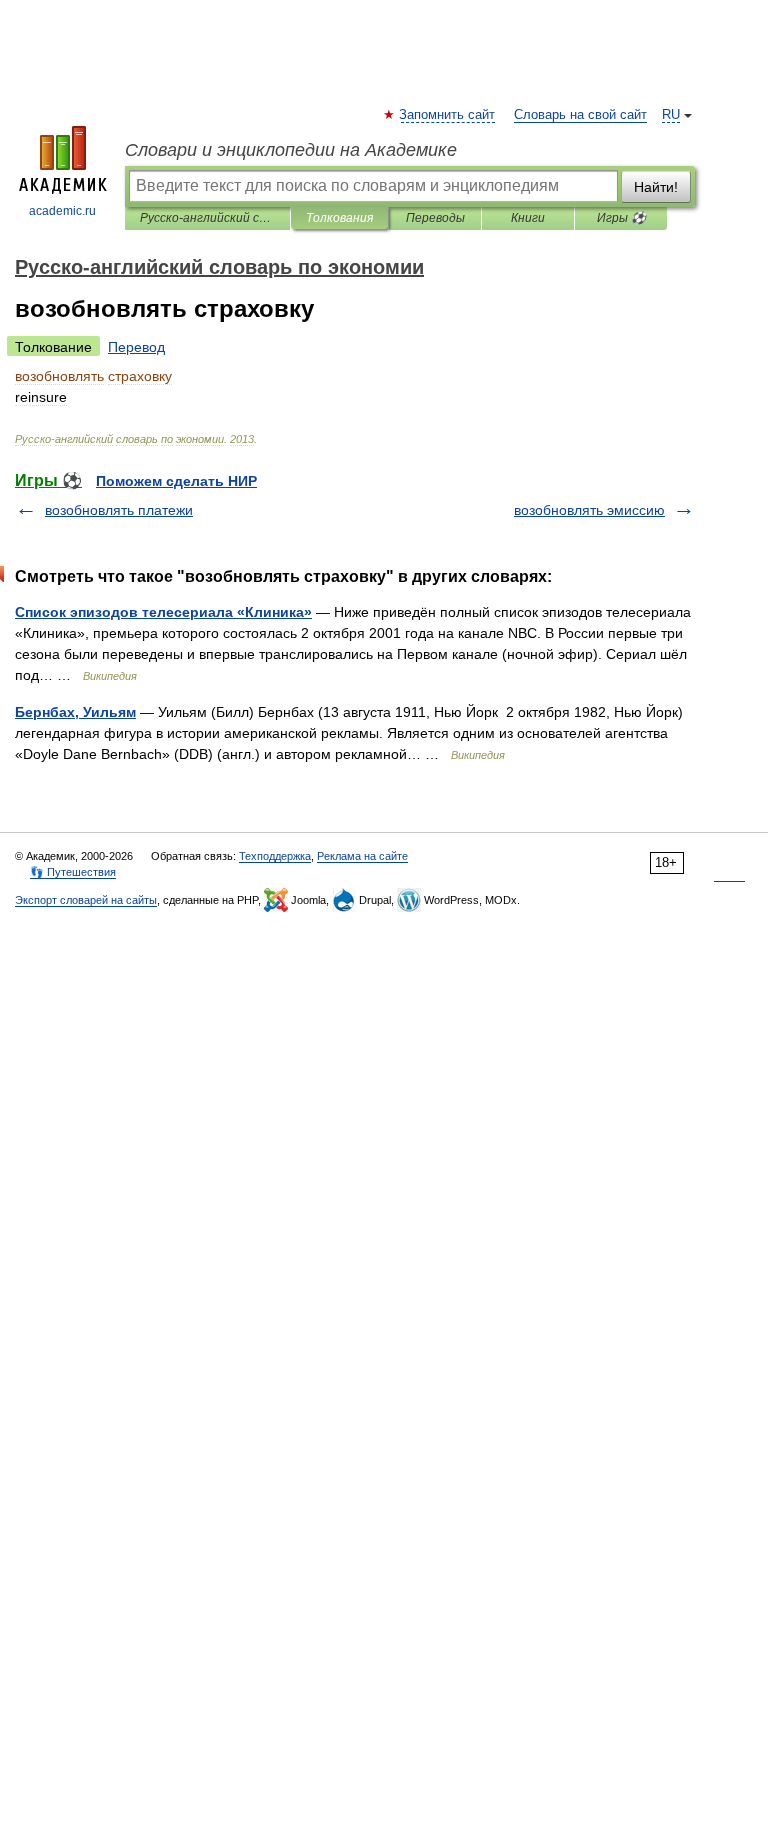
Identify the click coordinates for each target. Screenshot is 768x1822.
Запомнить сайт (448, 115)
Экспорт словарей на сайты (86, 900)
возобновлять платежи (119, 510)
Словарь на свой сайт (580, 115)
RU (671, 115)
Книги (528, 218)
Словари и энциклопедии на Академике (291, 150)
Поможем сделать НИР (176, 481)
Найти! (656, 187)
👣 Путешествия (73, 872)
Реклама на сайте (362, 856)
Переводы (435, 218)
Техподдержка (275, 856)
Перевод (136, 347)
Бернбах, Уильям (75, 712)
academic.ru (62, 211)
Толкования (339, 218)
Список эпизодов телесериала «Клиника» (163, 612)
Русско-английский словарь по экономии (207, 218)
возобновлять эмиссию (589, 510)
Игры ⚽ (621, 218)
